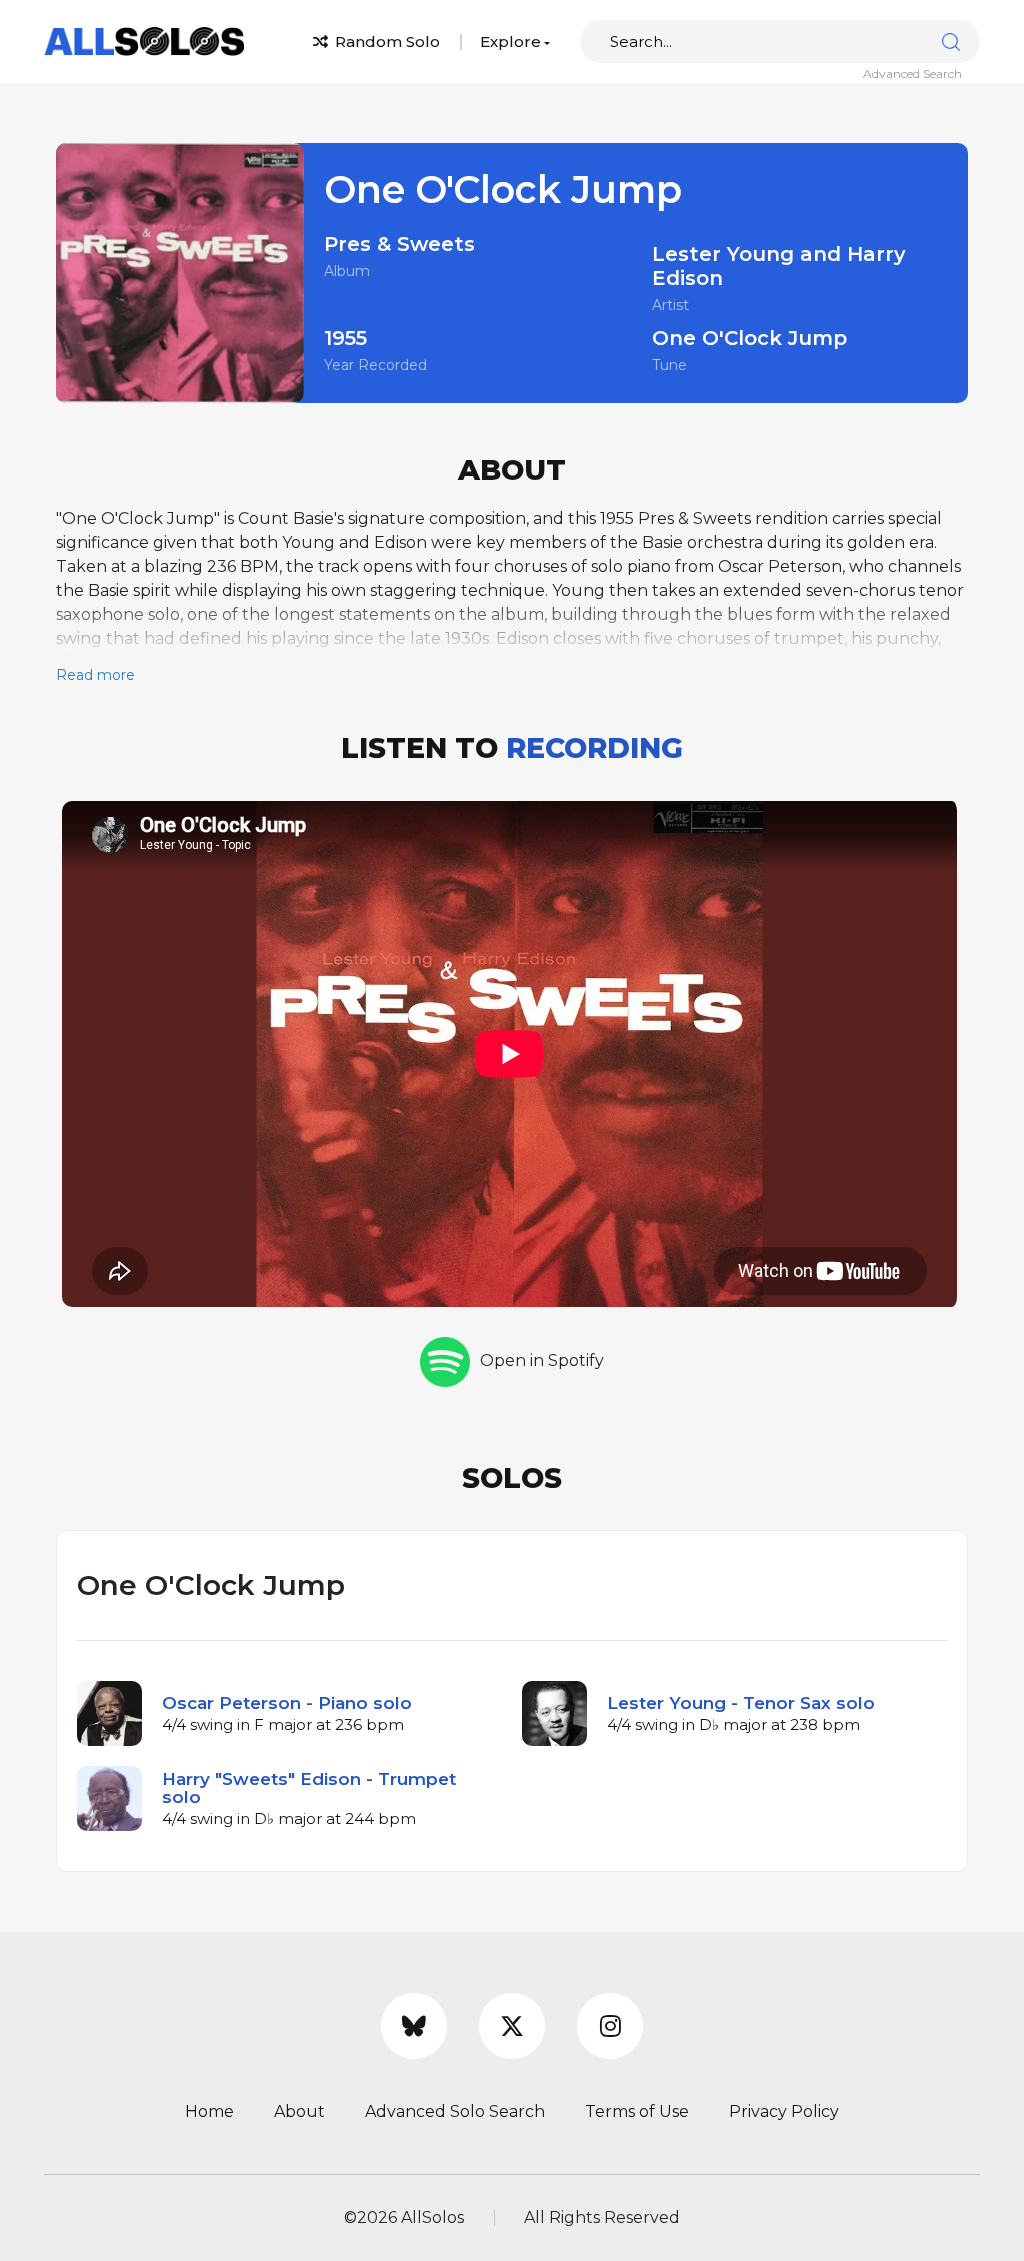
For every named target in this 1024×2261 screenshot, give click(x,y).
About (299, 2111)
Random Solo (385, 41)
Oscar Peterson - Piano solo (287, 1703)
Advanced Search (912, 73)
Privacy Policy (784, 2111)
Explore (510, 41)
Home (209, 2111)
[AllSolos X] (512, 2026)
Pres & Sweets (399, 244)
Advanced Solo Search (455, 2111)
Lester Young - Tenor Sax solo (741, 1703)
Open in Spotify (542, 1360)
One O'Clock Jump (749, 338)
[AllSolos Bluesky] (414, 2026)
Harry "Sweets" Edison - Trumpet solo (309, 1788)
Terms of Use (637, 2111)
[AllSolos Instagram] (610, 2026)
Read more (95, 675)
